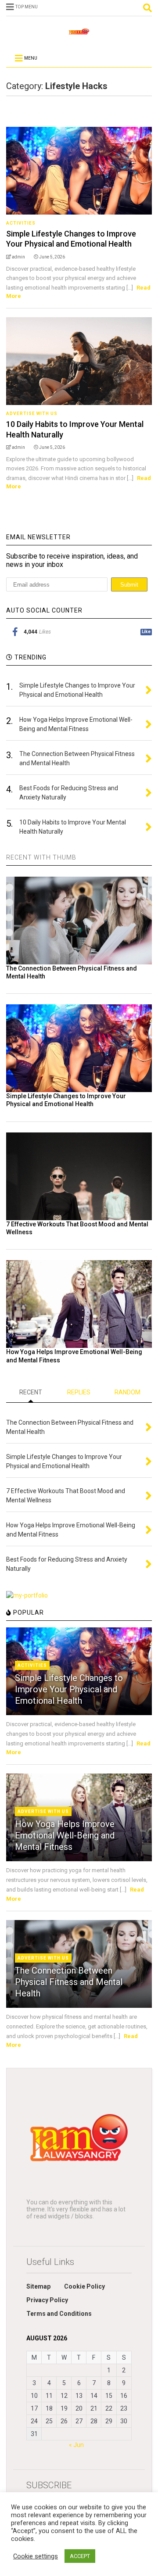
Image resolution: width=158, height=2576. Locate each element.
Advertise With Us (32, 414)
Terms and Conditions (59, 2314)
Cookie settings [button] (36, 2556)
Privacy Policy (47, 2300)
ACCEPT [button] (80, 2556)
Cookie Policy (84, 2286)
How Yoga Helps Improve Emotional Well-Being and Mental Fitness (65, 1835)
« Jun (76, 2445)
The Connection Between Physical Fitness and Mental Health (69, 1982)
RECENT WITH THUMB (41, 857)
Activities (21, 223)
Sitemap (38, 2286)
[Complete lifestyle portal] (79, 34)
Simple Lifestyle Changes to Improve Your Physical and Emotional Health (69, 1689)
